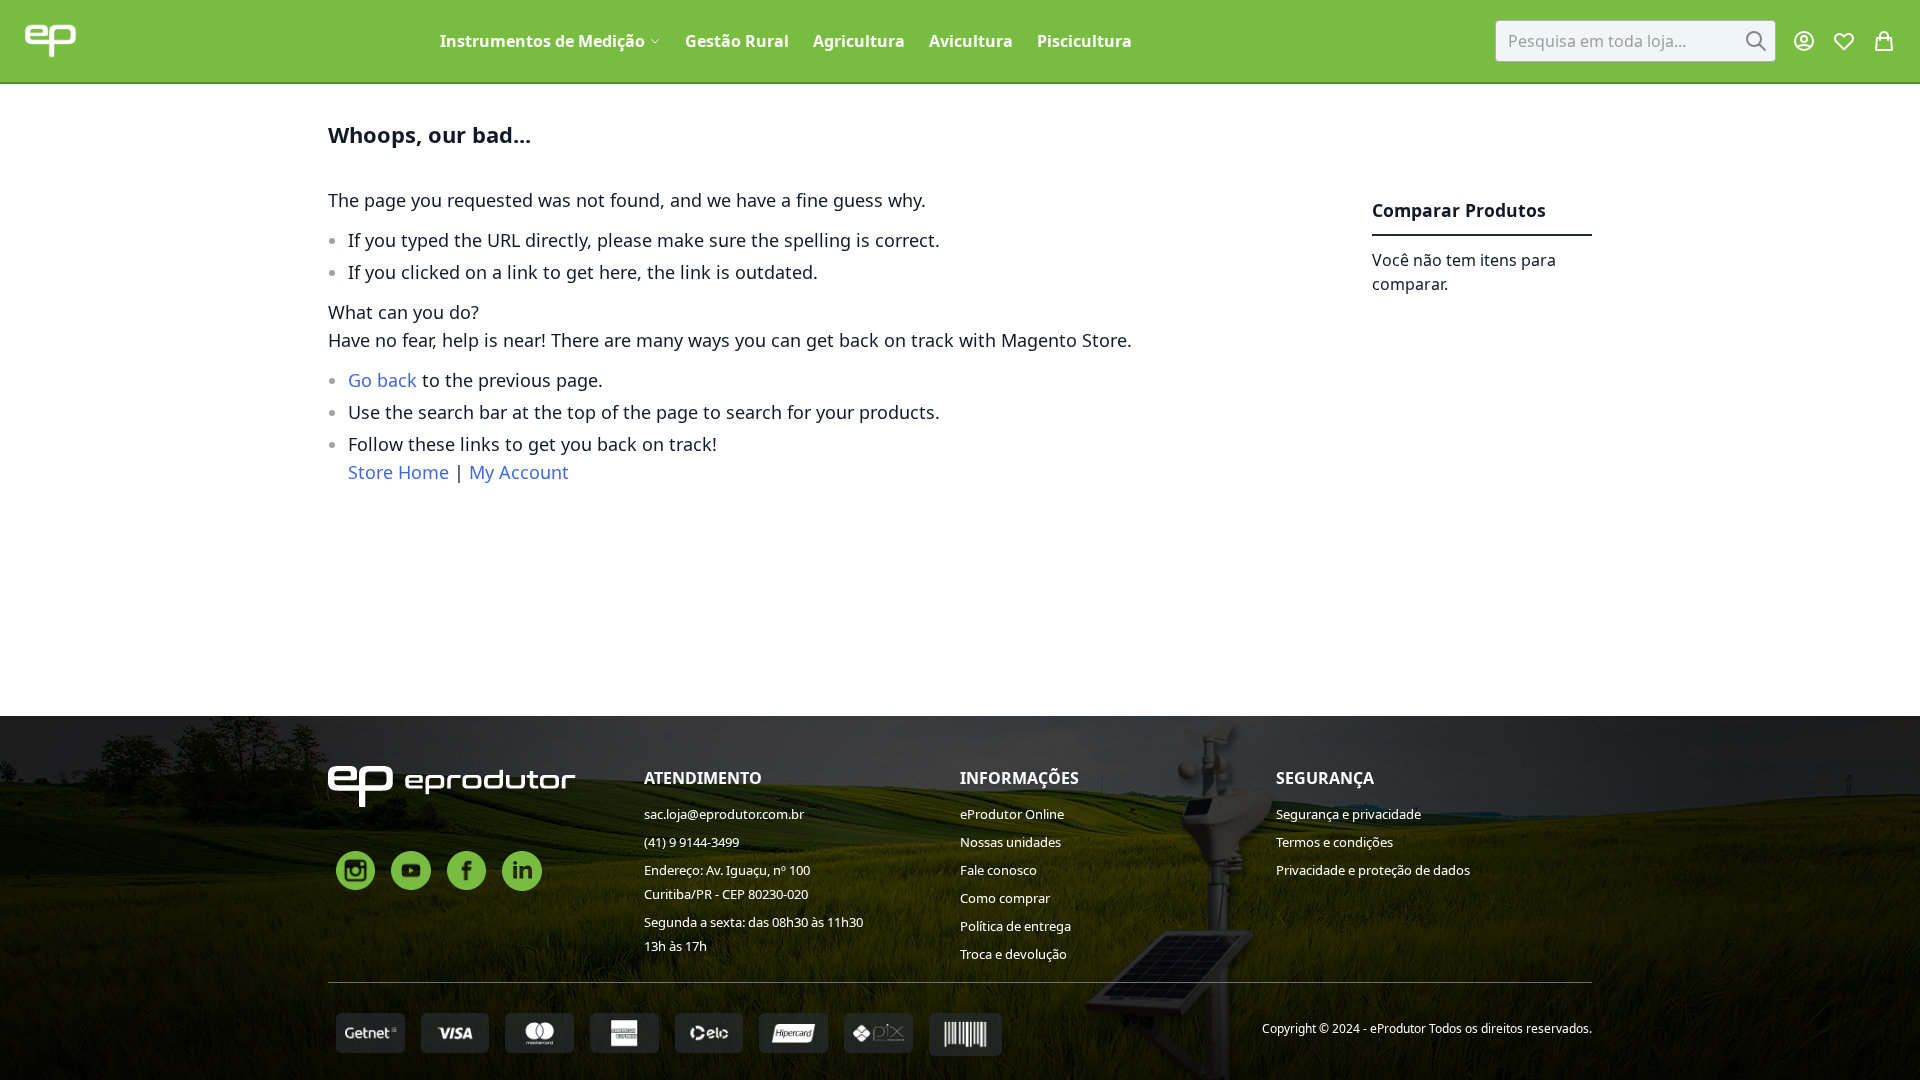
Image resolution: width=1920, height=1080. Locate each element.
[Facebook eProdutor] (466, 869)
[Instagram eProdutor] (355, 869)
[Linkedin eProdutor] (522, 869)
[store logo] (50, 40)
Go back (382, 380)
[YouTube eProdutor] (410, 869)
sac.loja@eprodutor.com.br (724, 814)
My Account (519, 472)
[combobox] (1635, 41)
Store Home (398, 472)
